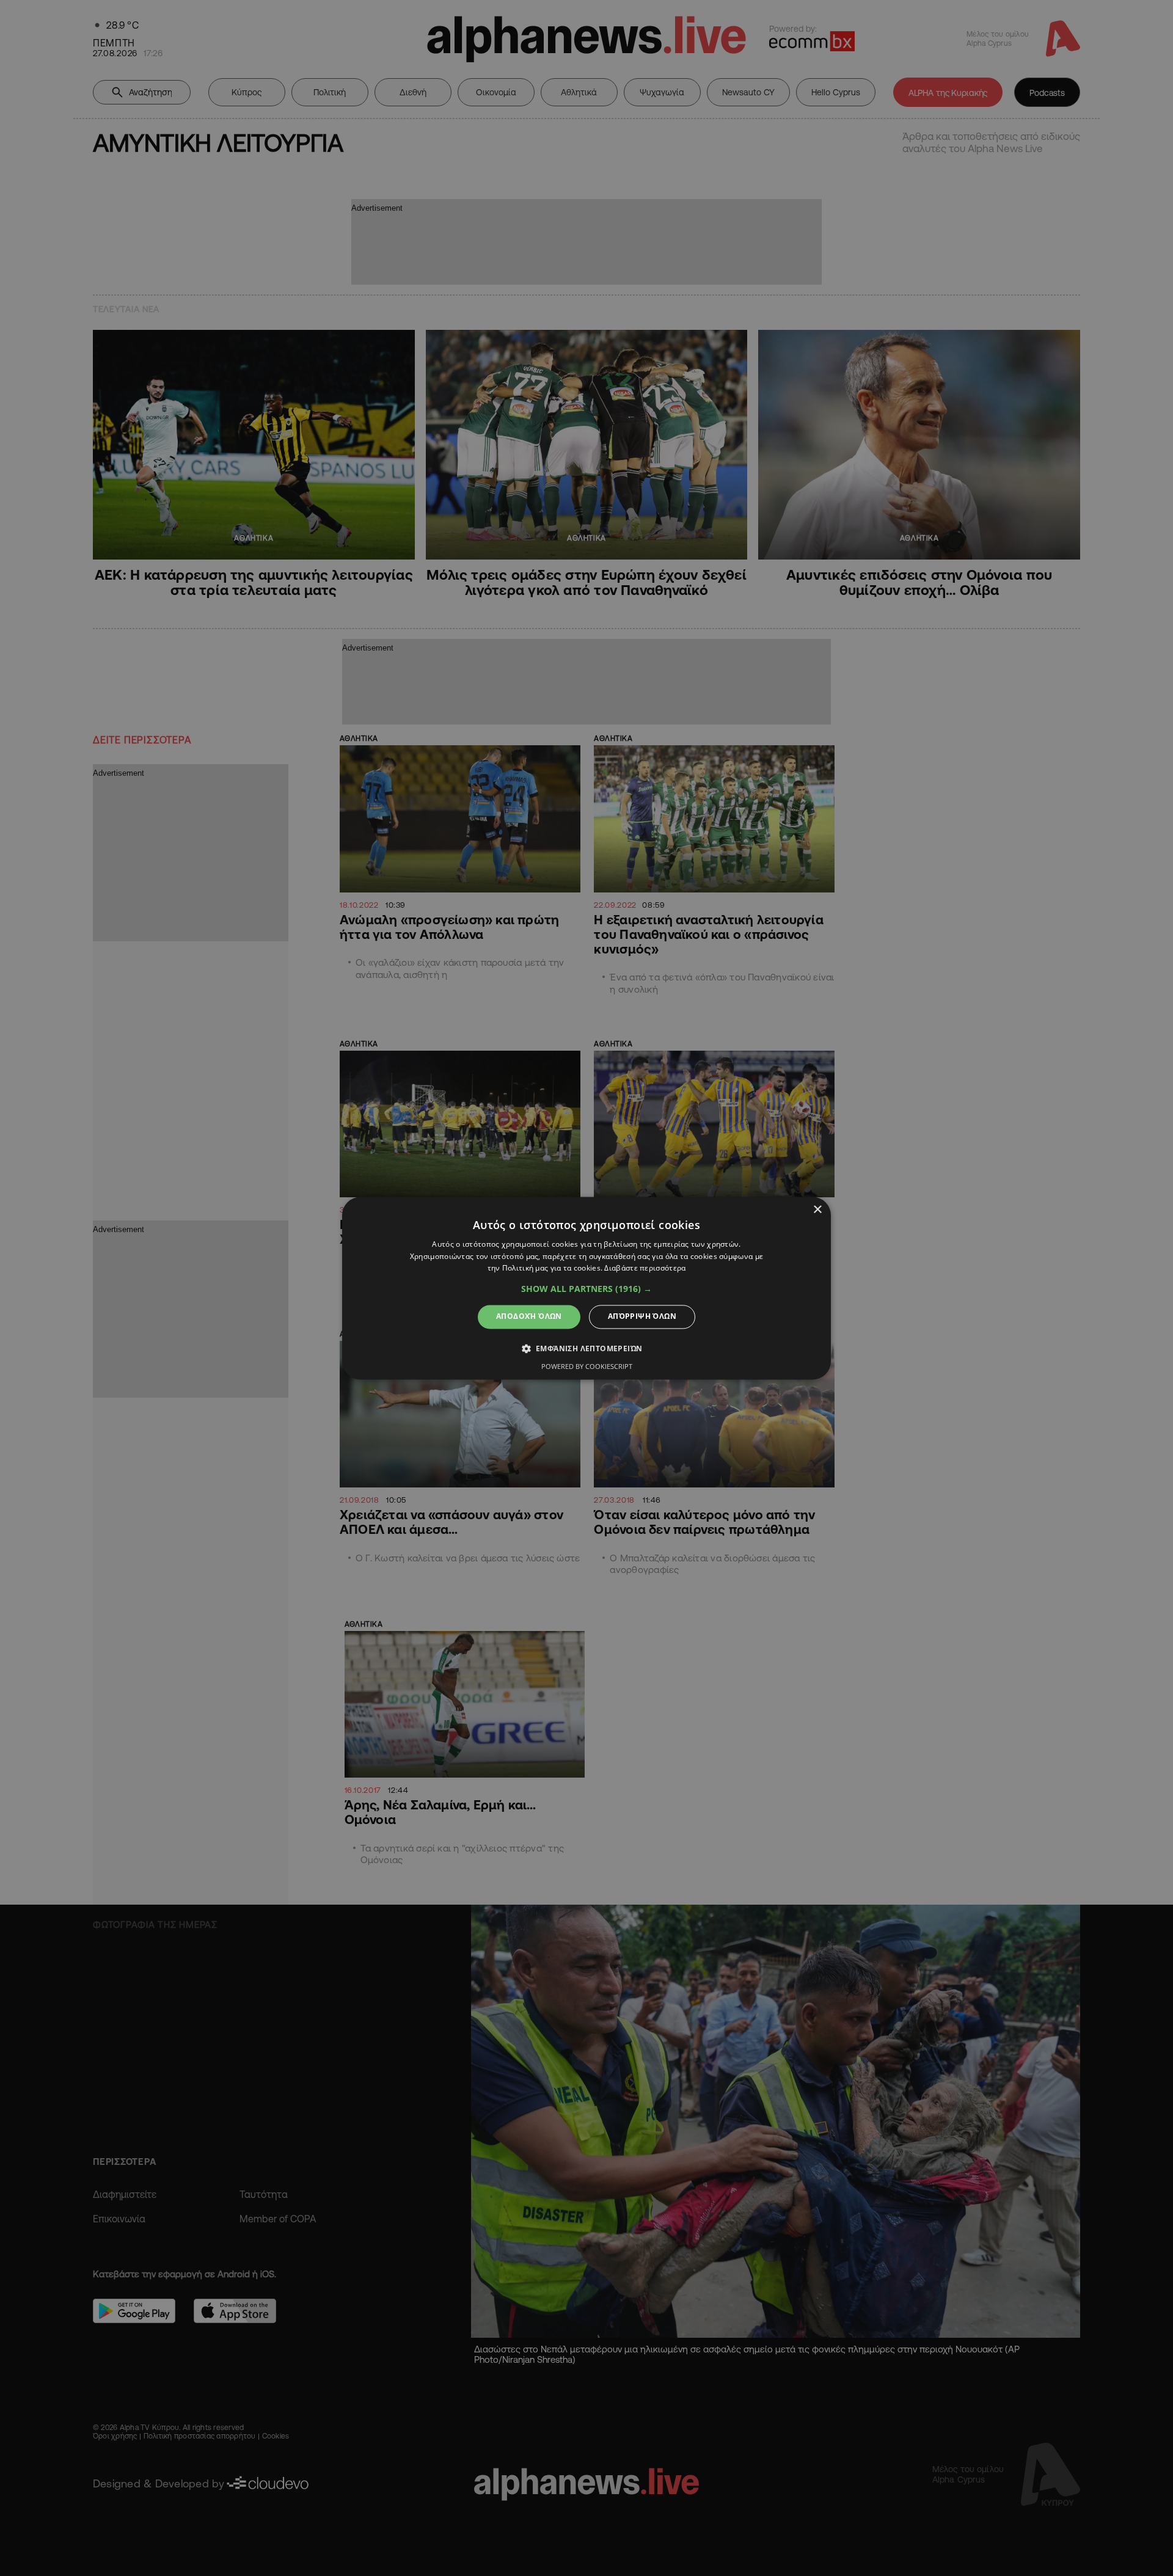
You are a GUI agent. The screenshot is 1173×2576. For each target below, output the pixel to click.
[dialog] (586, 1288)
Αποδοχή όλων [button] (529, 1317)
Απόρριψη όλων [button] (642, 1317)
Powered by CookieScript (587, 1366)
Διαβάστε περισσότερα (645, 1268)
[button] (586, 1290)
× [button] (817, 1210)
